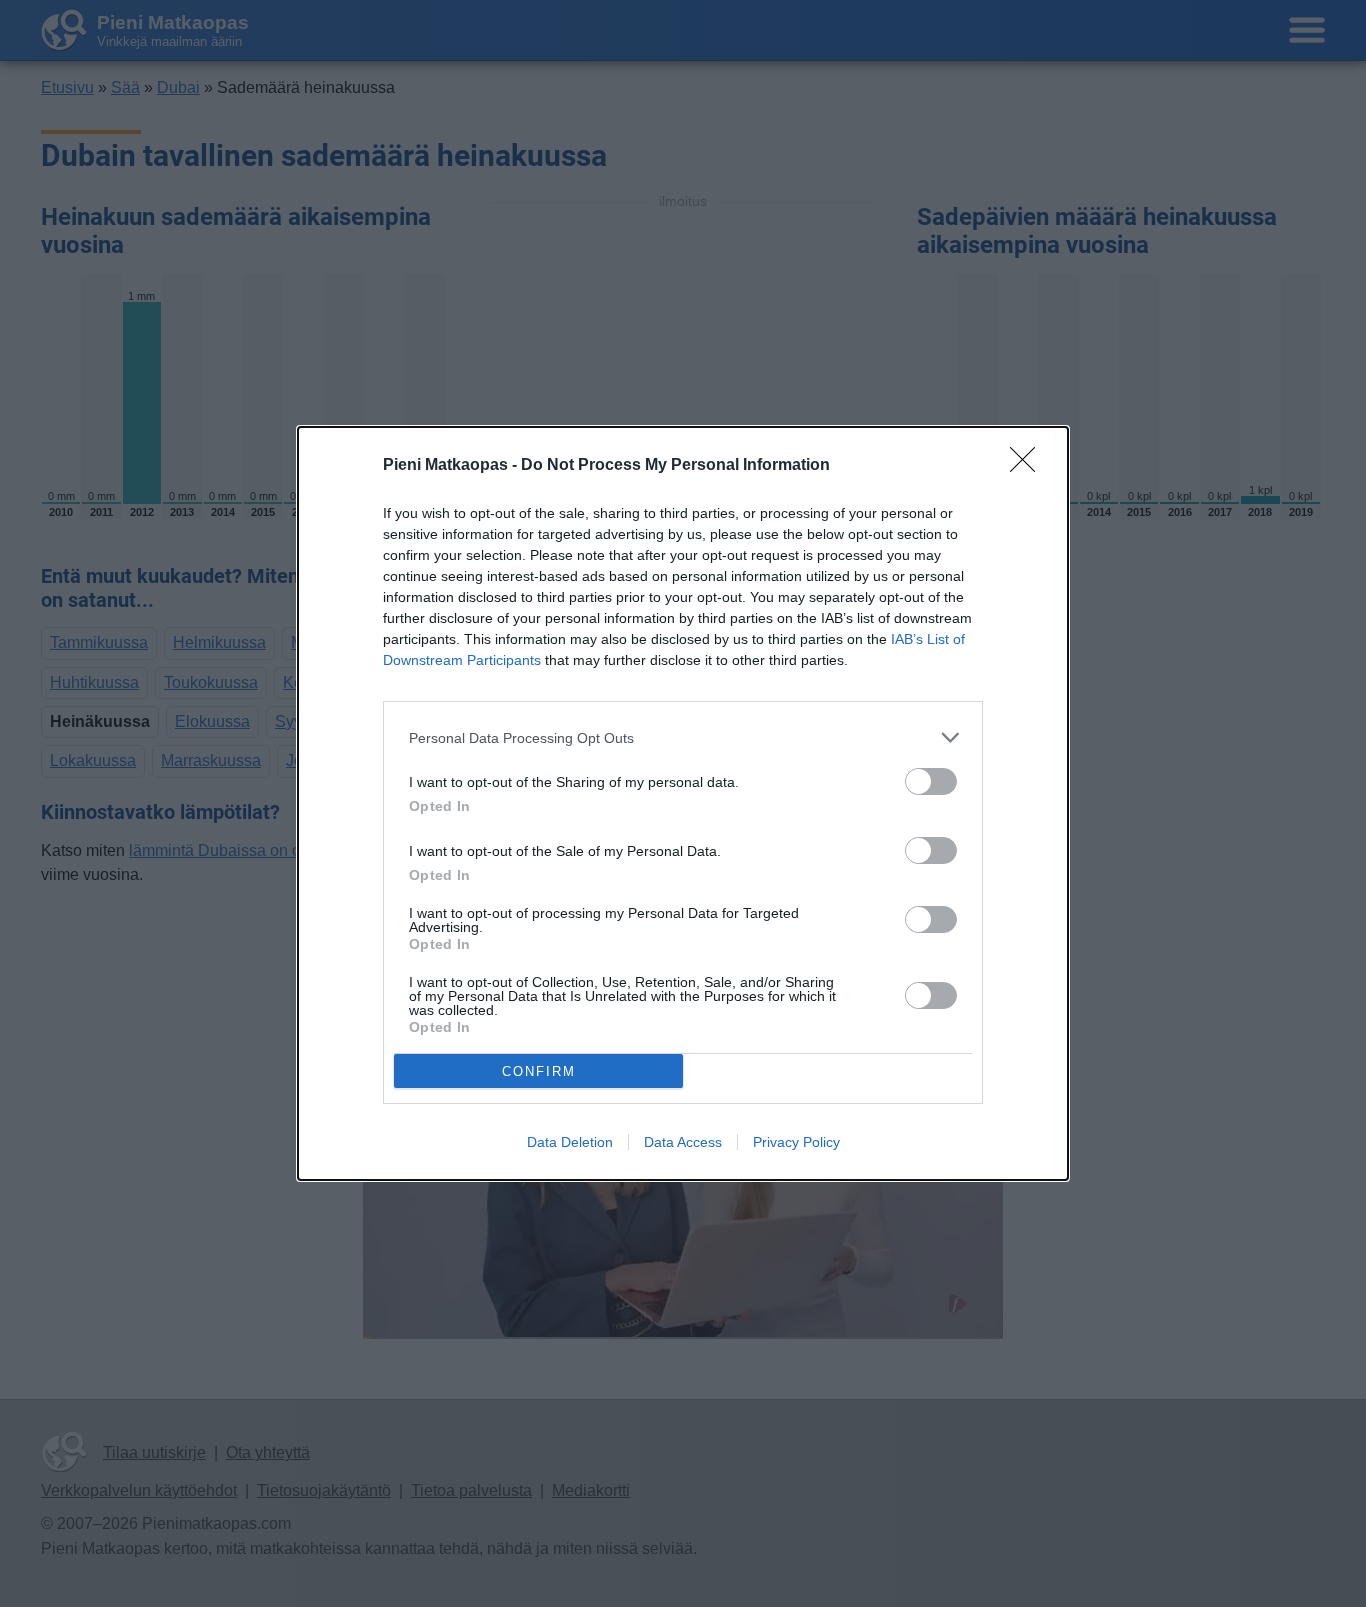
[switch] (931, 781)
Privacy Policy (796, 1142)
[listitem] (683, 737)
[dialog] (683, 803)
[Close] (1029, 466)
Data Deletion (570, 1142)
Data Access (683, 1142)
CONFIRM (539, 1071)
